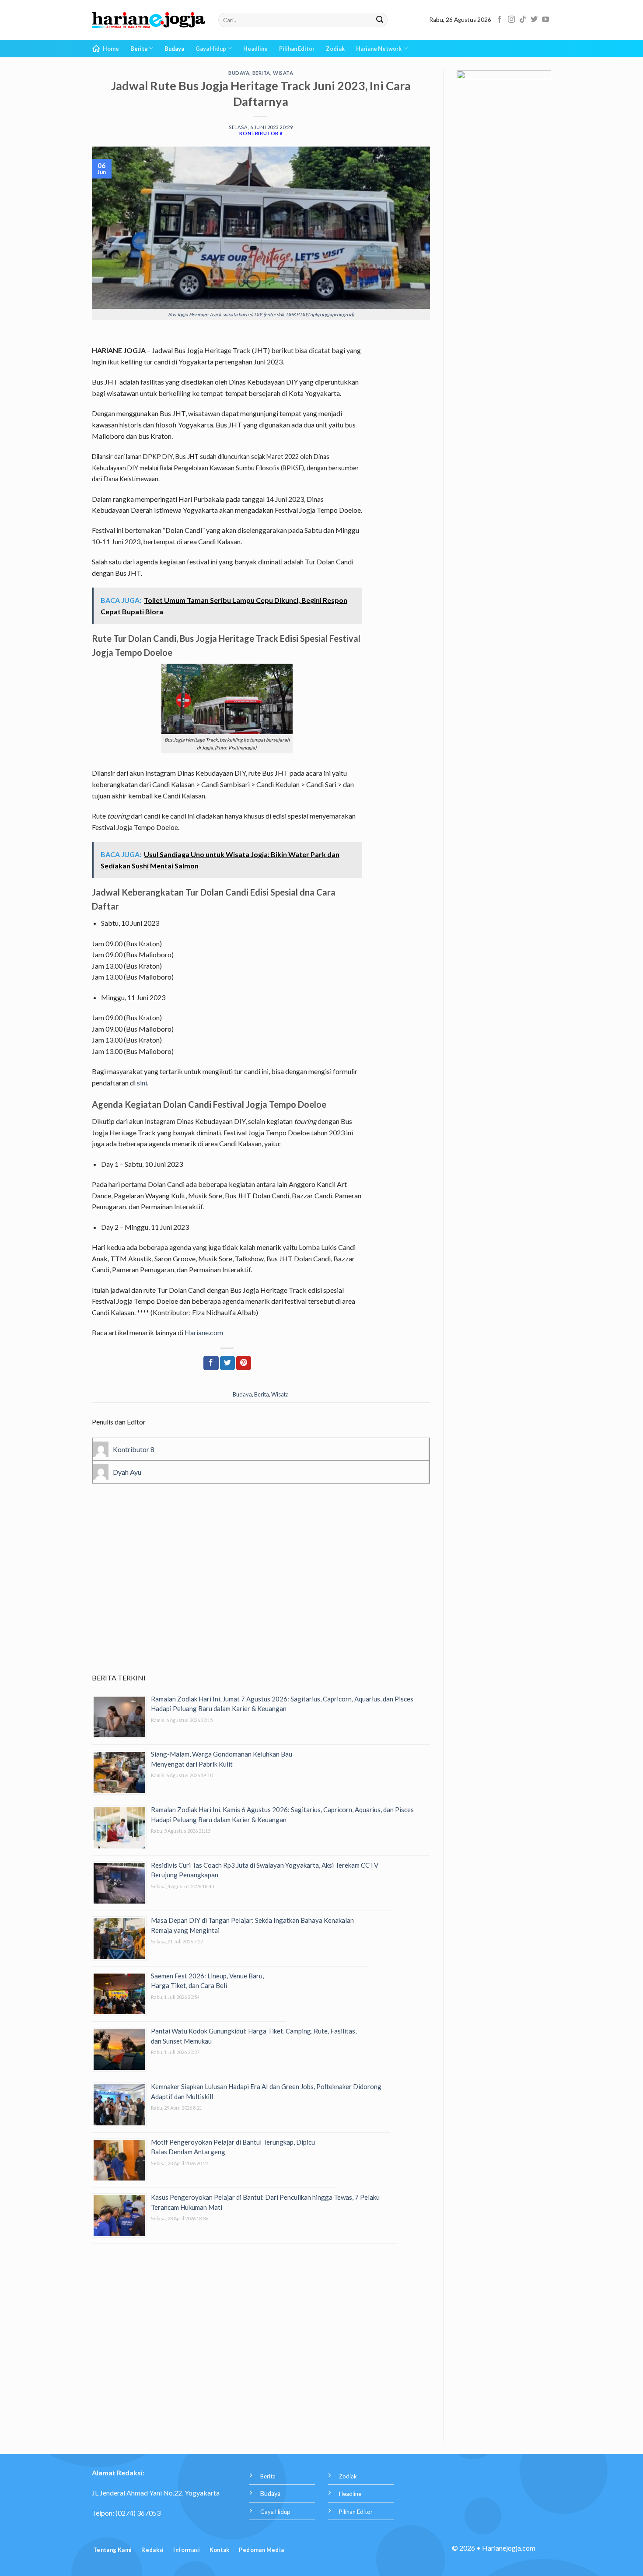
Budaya (174, 49)
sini (142, 1083)
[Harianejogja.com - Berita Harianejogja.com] (149, 20)
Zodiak (335, 49)
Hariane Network (379, 49)
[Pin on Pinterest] (244, 1363)
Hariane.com (204, 1332)
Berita (139, 49)
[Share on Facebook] (211, 1363)
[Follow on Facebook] (500, 20)
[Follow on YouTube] (545, 20)
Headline (255, 49)
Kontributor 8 (261, 133)
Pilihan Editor (297, 49)
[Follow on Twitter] (534, 20)
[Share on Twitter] (227, 1363)
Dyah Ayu (127, 1472)
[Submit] (380, 20)
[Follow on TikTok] (523, 20)
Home (111, 49)
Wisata (283, 73)
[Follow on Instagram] (511, 20)
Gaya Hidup (211, 49)
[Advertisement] (261, 1591)
